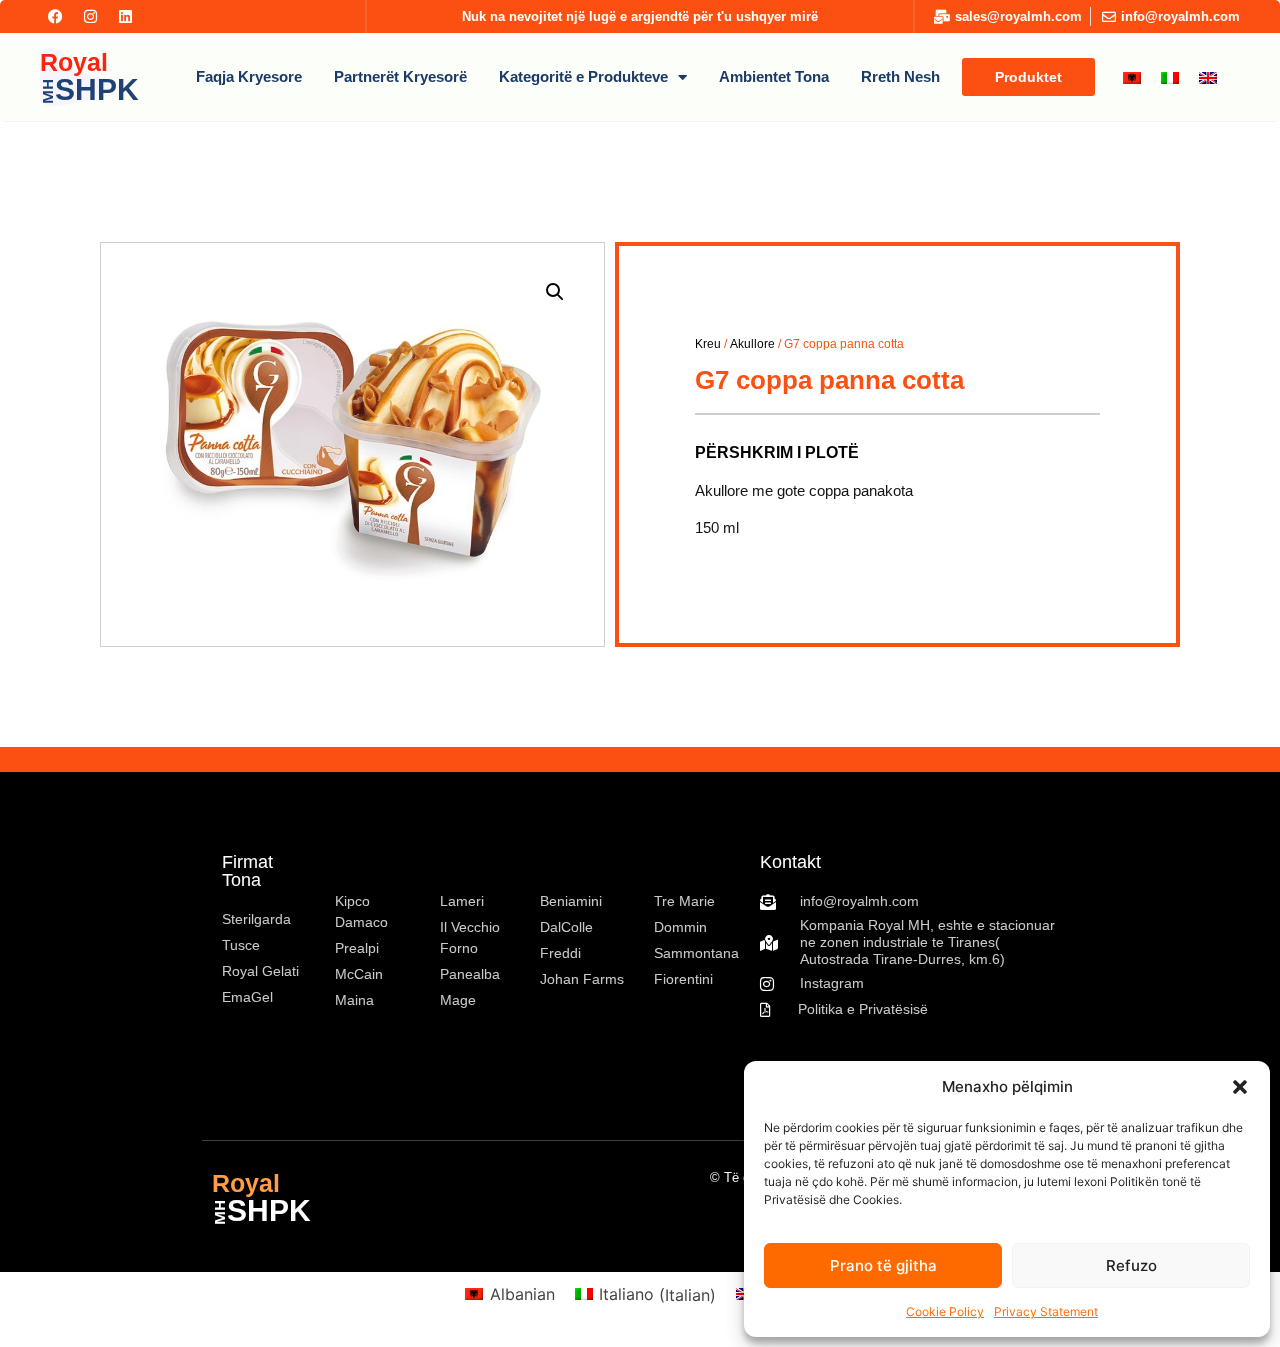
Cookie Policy (945, 1311)
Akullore (752, 344)
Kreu (708, 344)
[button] (1240, 1087)
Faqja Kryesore (249, 76)
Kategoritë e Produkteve (583, 76)
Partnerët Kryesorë (400, 76)
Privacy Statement (1046, 1311)
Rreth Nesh (900, 76)
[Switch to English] (1208, 77)
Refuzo (1131, 1265)
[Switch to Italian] (1170, 77)
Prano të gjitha (883, 1265)
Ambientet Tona (774, 76)
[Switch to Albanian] (1132, 77)
